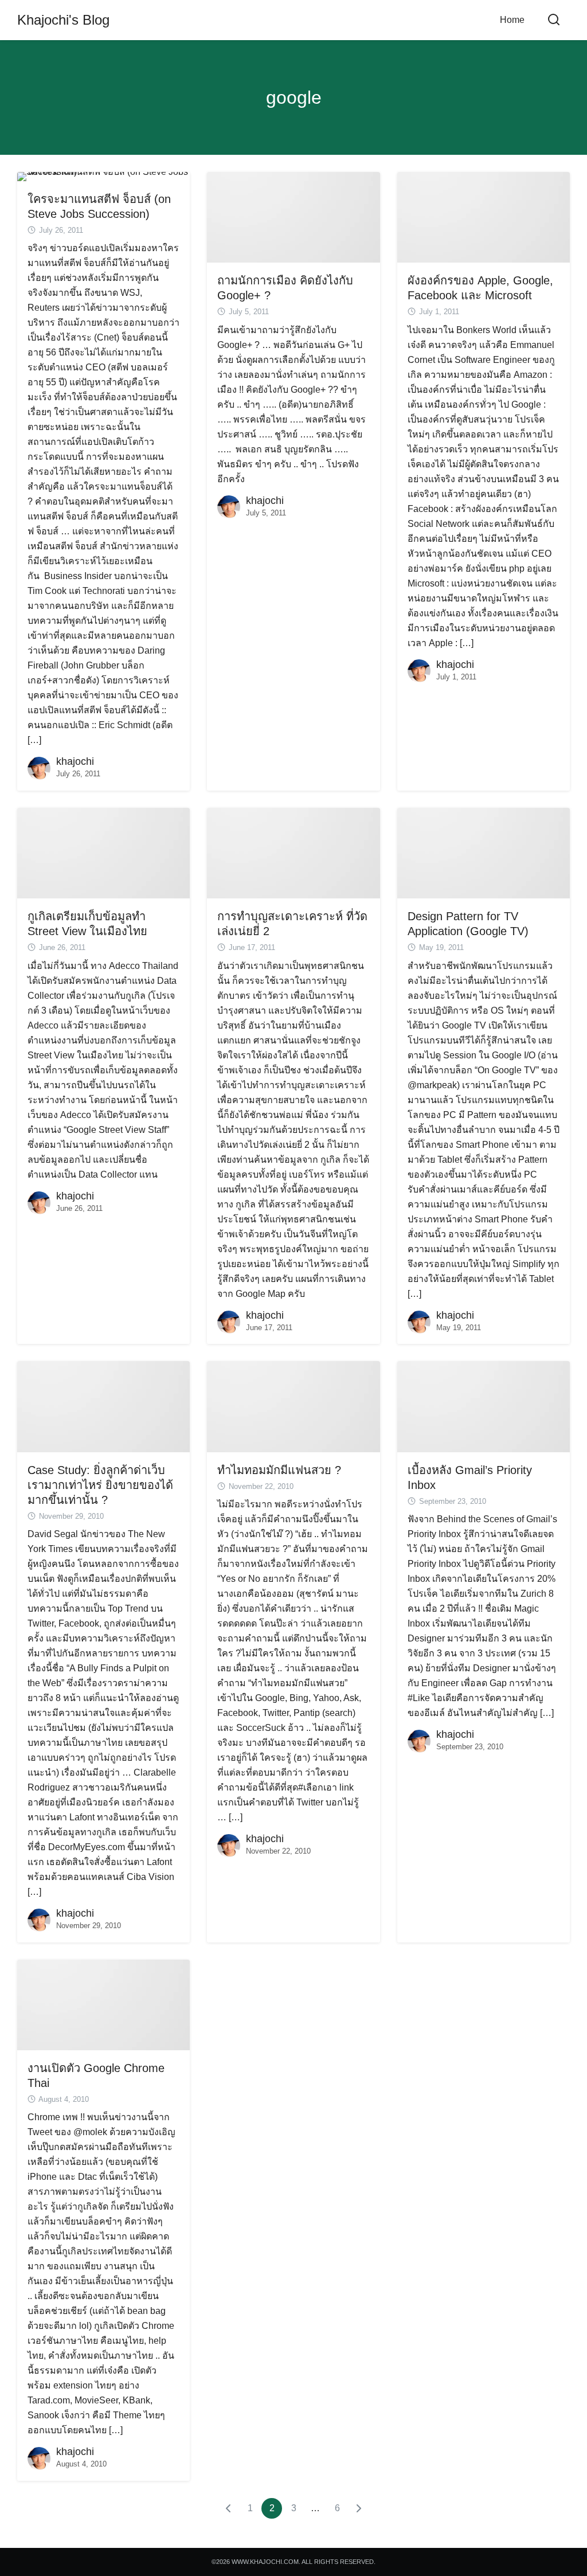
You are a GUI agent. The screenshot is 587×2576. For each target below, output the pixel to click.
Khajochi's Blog (63, 20)
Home (512, 20)
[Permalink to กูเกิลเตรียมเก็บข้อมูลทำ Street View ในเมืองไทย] (103, 852)
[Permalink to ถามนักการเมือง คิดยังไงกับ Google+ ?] (293, 216)
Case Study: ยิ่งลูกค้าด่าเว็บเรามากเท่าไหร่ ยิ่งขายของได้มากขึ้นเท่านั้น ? (100, 1485)
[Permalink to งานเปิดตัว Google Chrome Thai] (103, 2004)
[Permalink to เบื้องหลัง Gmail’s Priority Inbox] (484, 1406)
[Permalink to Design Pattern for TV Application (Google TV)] (484, 852)
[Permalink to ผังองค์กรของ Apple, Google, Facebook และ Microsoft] (484, 216)
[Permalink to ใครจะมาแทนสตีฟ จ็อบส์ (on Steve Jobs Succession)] (103, 176)
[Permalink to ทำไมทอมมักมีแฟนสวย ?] (293, 1406)
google (294, 97)
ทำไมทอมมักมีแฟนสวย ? (279, 1470)
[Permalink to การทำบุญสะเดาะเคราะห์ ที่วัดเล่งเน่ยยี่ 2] (293, 852)
